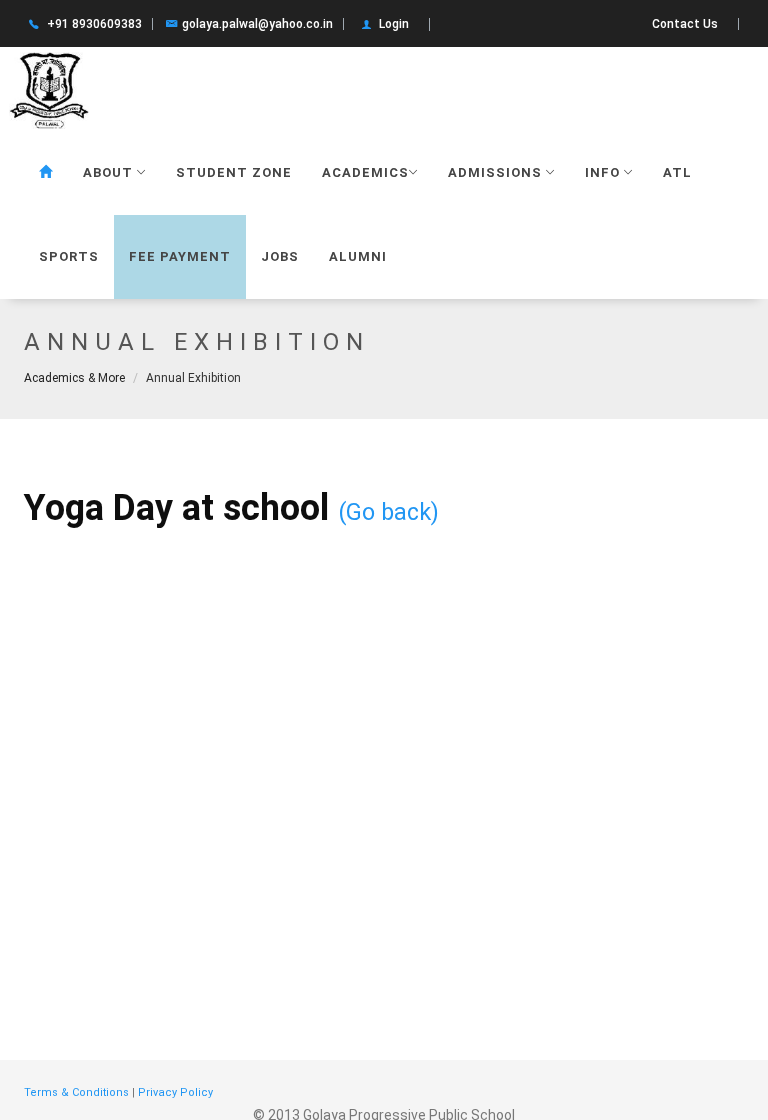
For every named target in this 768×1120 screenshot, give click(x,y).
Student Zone (234, 172)
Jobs (280, 256)
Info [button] (604, 172)
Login (394, 24)
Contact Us (685, 24)
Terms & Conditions (76, 1092)
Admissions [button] (497, 172)
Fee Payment (180, 256)
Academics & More (74, 378)
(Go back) (388, 512)
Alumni (358, 256)
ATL (677, 172)
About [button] (110, 172)
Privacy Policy (175, 1092)
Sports (69, 256)
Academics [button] (365, 172)
